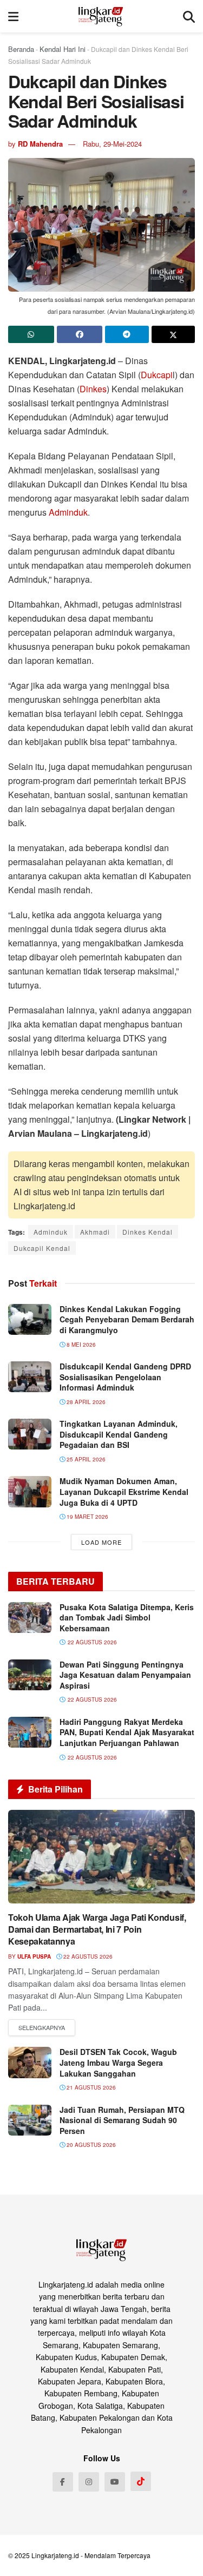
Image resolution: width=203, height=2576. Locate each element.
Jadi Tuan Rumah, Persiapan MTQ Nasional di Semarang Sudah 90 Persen (122, 2120)
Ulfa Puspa (34, 1956)
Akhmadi (95, 1232)
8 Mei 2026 (80, 1345)
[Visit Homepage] (101, 16)
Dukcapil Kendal (42, 1248)
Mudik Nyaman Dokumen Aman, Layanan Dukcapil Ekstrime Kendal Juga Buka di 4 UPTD (124, 1491)
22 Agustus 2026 (87, 1956)
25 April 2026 (85, 1459)
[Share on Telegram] (127, 334)
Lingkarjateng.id (55, 2555)
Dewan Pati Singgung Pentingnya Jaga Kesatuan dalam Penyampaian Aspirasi (125, 1675)
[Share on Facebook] (80, 334)
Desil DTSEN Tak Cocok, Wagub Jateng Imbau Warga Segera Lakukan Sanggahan (118, 2062)
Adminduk (68, 512)
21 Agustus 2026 (90, 2087)
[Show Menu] (13, 16)
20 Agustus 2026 (90, 2145)
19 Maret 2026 (87, 1517)
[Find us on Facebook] (63, 2482)
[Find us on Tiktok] (141, 2481)
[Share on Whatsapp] (31, 334)
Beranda (21, 49)
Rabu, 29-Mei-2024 (112, 144)
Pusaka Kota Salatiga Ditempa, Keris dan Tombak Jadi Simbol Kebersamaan (127, 1618)
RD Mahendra (40, 144)
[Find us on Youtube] (115, 2482)
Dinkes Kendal (148, 1232)
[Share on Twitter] (173, 334)
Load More (101, 1542)
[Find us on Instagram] (89, 2482)
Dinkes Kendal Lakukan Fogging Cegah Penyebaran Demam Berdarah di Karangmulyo (127, 1319)
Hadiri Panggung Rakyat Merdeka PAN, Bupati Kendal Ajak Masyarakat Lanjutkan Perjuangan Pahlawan (127, 1732)
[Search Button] (189, 16)
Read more (42, 2028)
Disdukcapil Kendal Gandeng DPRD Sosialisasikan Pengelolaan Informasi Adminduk (125, 1377)
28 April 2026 (85, 1402)
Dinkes (93, 389)
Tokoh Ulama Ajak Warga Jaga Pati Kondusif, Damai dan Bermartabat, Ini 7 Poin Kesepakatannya (97, 1929)
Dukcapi (157, 375)
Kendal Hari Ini (63, 49)
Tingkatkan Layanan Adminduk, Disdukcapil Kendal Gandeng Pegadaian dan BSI (119, 1434)
